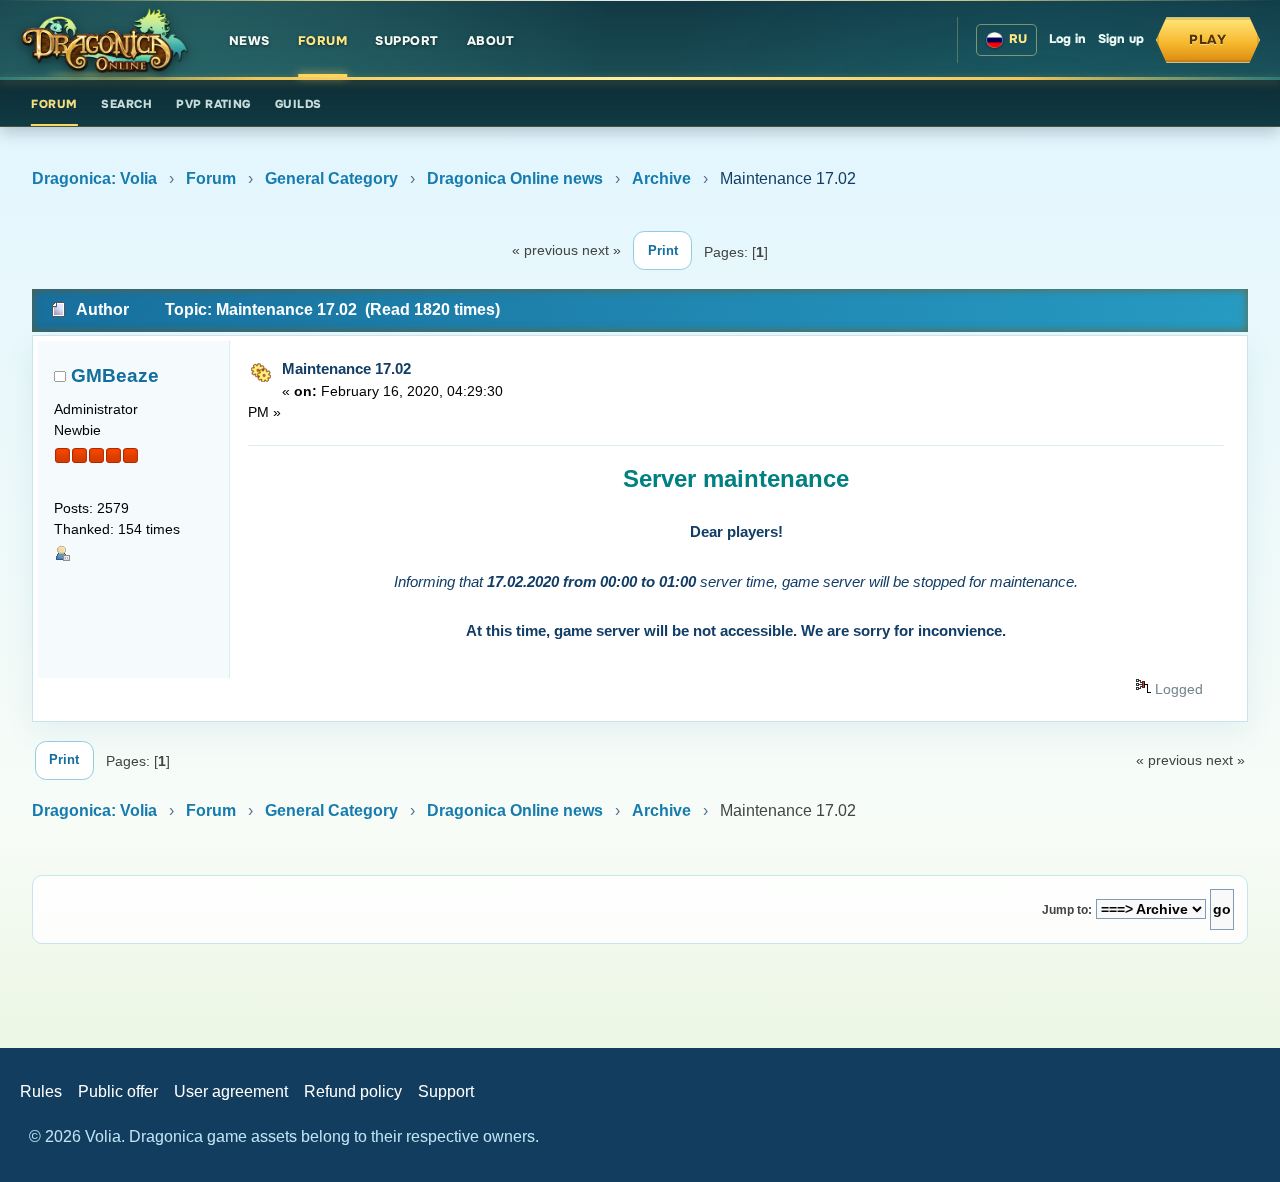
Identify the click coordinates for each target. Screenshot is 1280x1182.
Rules (41, 1091)
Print (663, 250)
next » (601, 250)
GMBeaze (115, 375)
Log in (1067, 39)
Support (407, 41)
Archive (661, 178)
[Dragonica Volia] (104, 40)
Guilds (298, 104)
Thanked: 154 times (117, 529)
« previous (545, 250)
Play (1208, 39)
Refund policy (353, 1091)
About (491, 41)
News (249, 41)
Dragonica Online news (515, 178)
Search (126, 104)
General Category (331, 178)
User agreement (231, 1091)
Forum (323, 41)
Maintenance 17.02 (346, 368)
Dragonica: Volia (94, 178)
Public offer (118, 1091)
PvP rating (213, 104)
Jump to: (1067, 910)
